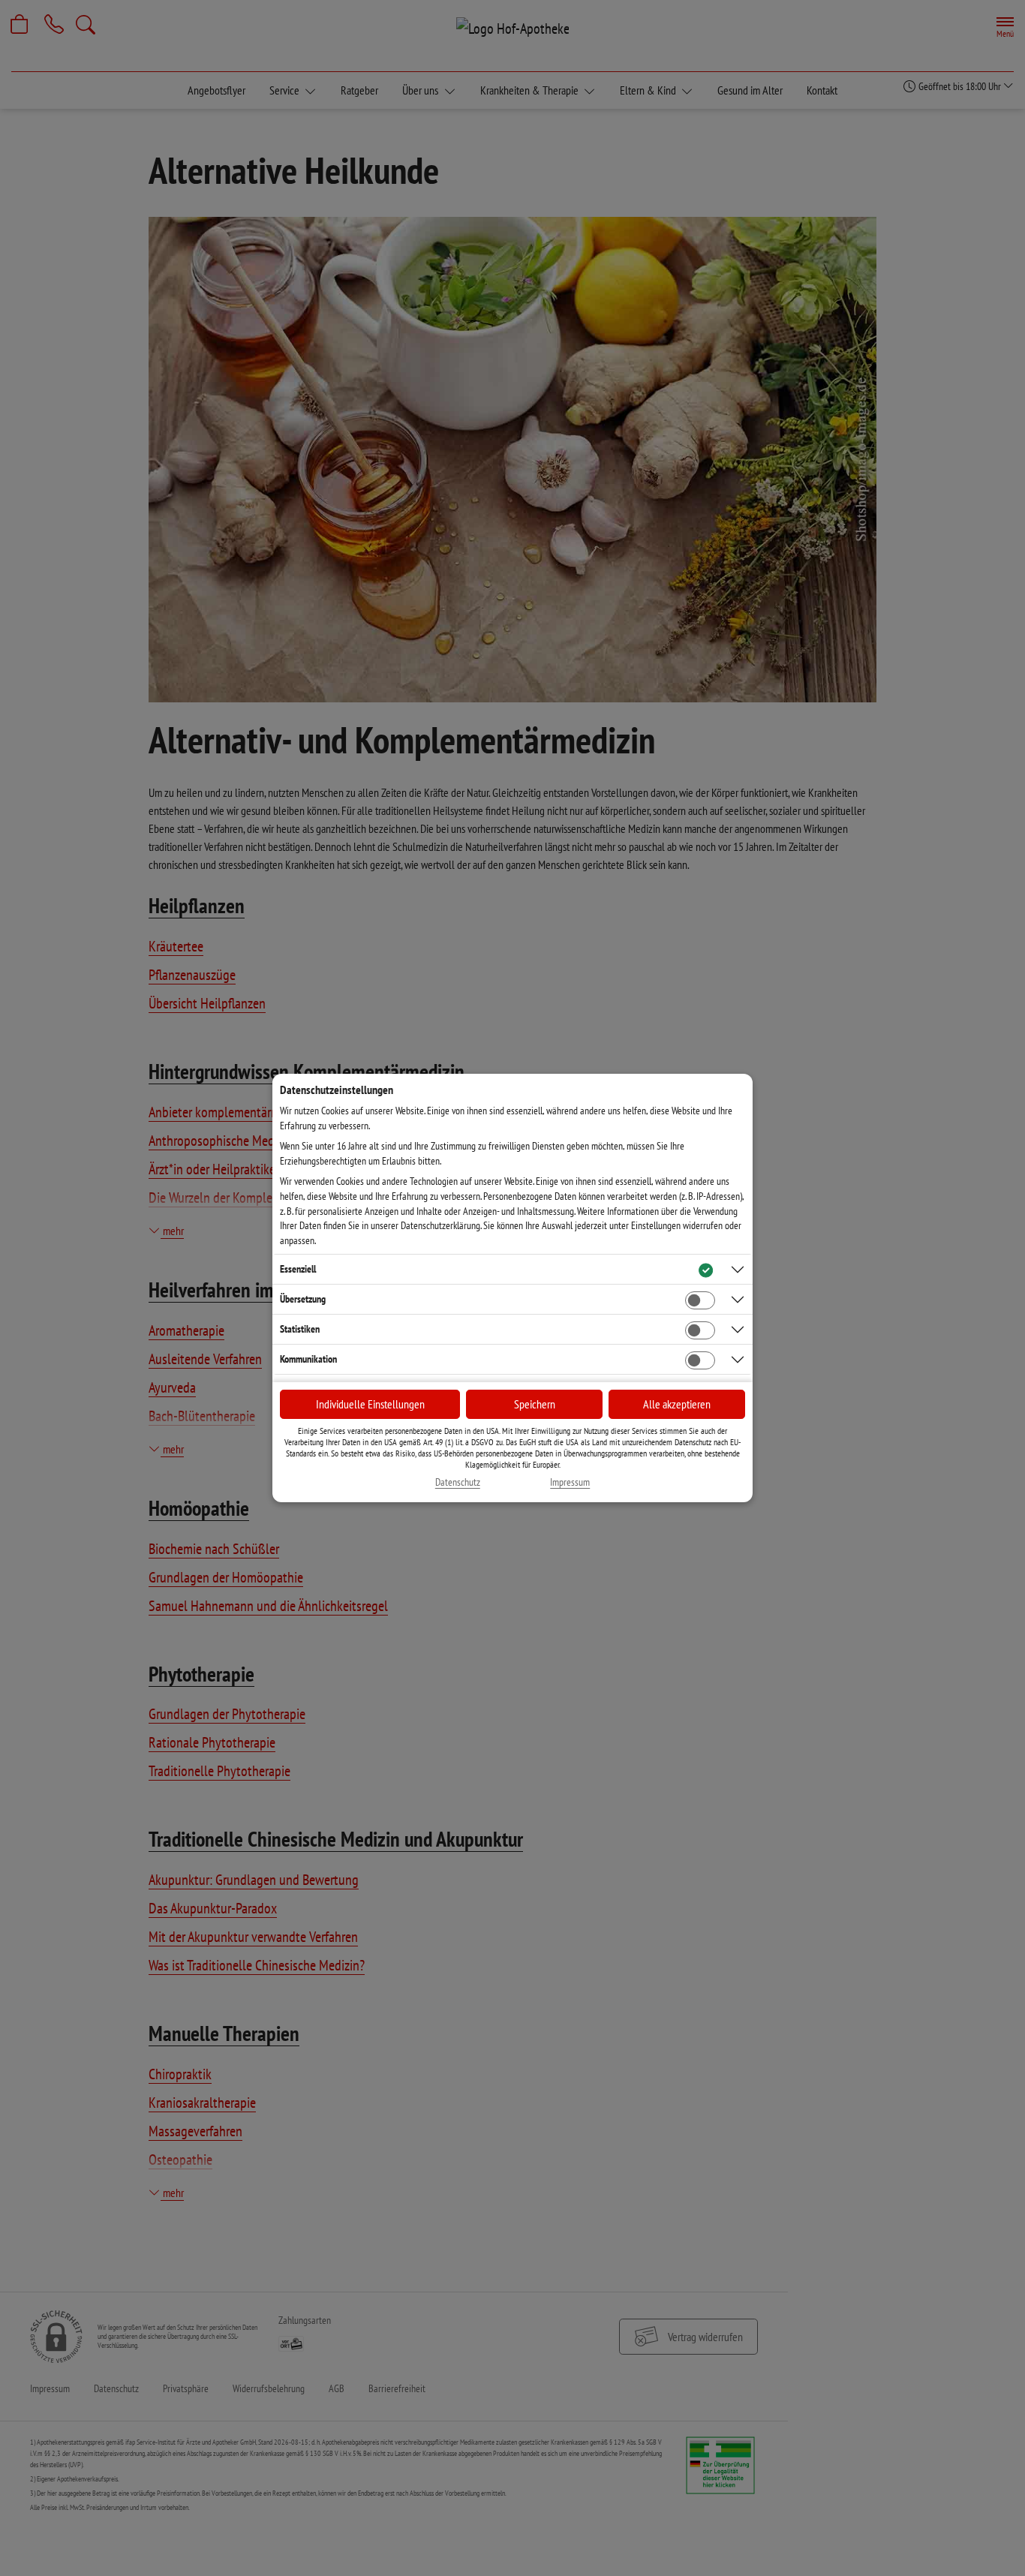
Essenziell (298, 1269)
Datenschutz (458, 1482)
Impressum (570, 1482)
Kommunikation (308, 1359)
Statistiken (300, 1329)
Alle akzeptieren (677, 1404)
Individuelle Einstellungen (370, 1404)
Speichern (535, 1404)
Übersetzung (303, 1299)
